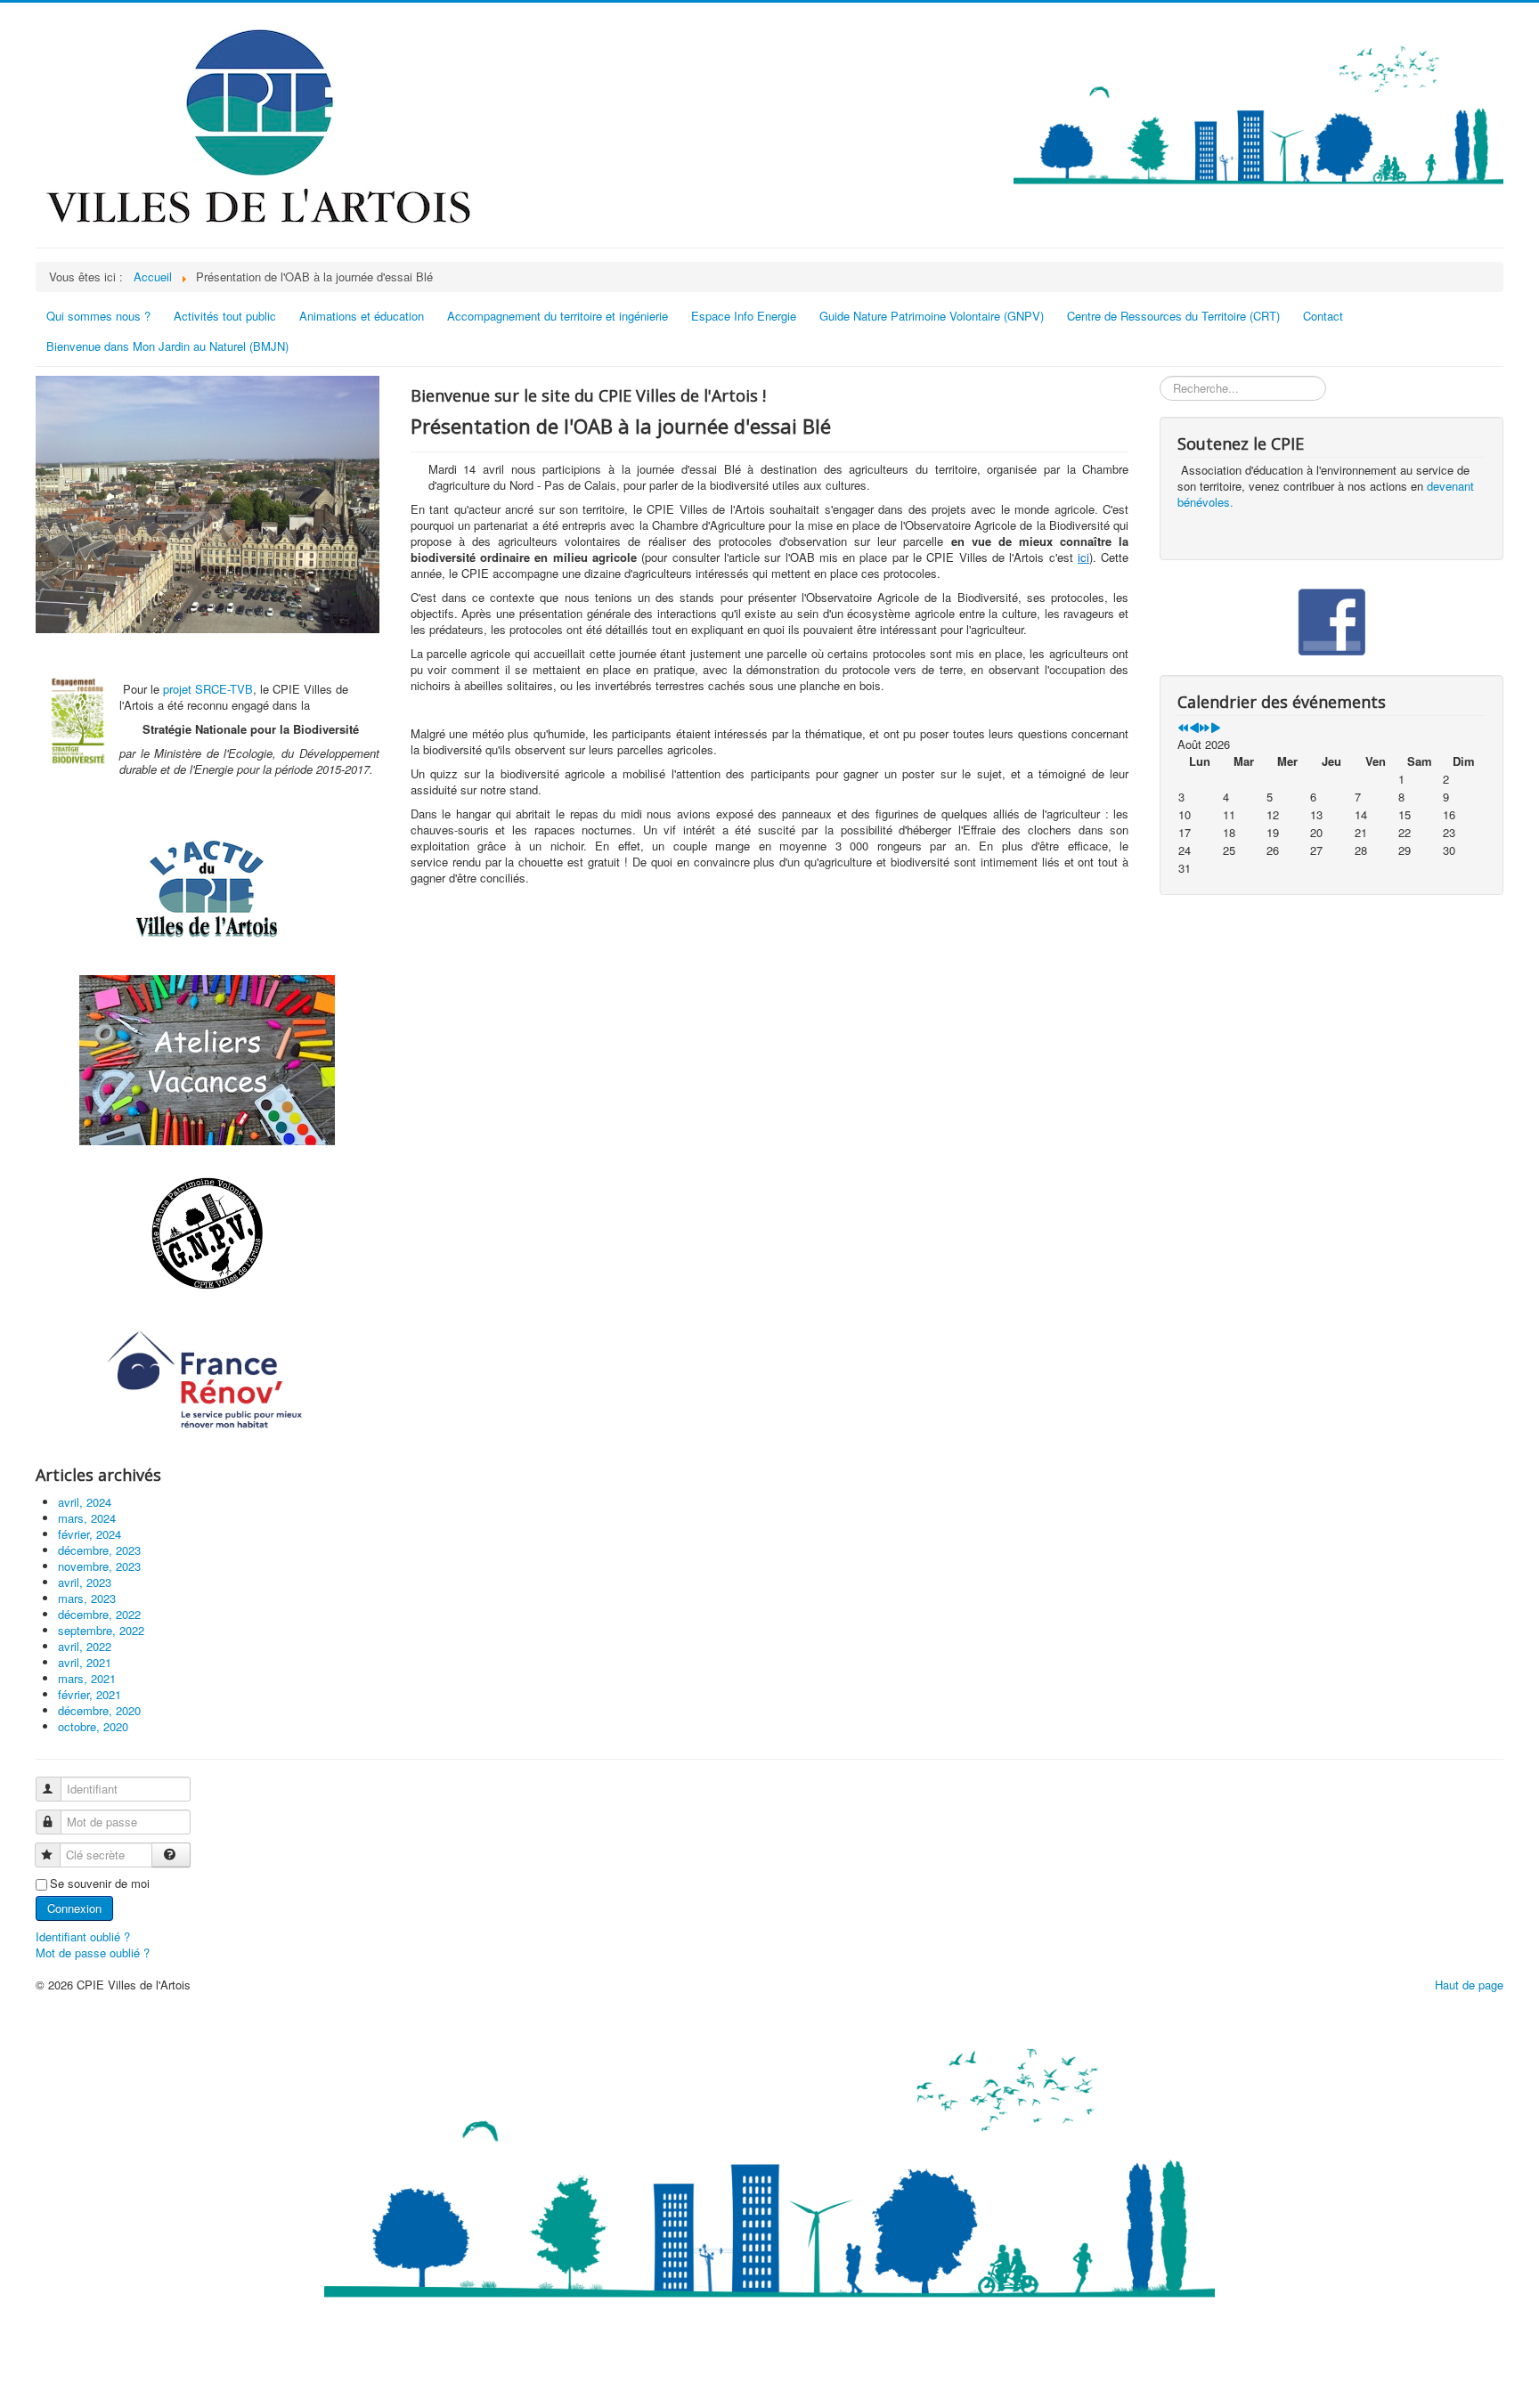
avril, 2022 (85, 1646)
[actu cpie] (208, 888)
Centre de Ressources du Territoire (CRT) (1173, 316)
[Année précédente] (1183, 728)
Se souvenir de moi (100, 1883)
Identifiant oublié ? (83, 1936)
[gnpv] (208, 1234)
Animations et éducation (362, 316)
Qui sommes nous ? (98, 316)
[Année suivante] (1205, 728)
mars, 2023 (87, 1598)
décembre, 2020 (99, 1710)
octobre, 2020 (93, 1726)
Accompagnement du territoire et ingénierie (558, 316)
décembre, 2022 (99, 1614)
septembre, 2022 (101, 1630)
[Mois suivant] (1215, 728)
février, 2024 (90, 1534)
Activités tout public (225, 316)
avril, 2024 (85, 1502)
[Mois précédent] (1194, 728)
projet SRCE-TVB (208, 689)
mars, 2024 (87, 1518)
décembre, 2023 (99, 1550)
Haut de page (1469, 1985)
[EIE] (208, 1381)
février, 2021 (90, 1694)
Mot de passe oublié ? (93, 1952)
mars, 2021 (87, 1678)
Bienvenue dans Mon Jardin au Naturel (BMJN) (167, 346)
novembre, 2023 (99, 1566)
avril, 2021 (85, 1662)
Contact (1323, 316)
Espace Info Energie (744, 316)
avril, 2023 (85, 1582)
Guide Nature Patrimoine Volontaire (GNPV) (932, 316)
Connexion (74, 1908)
